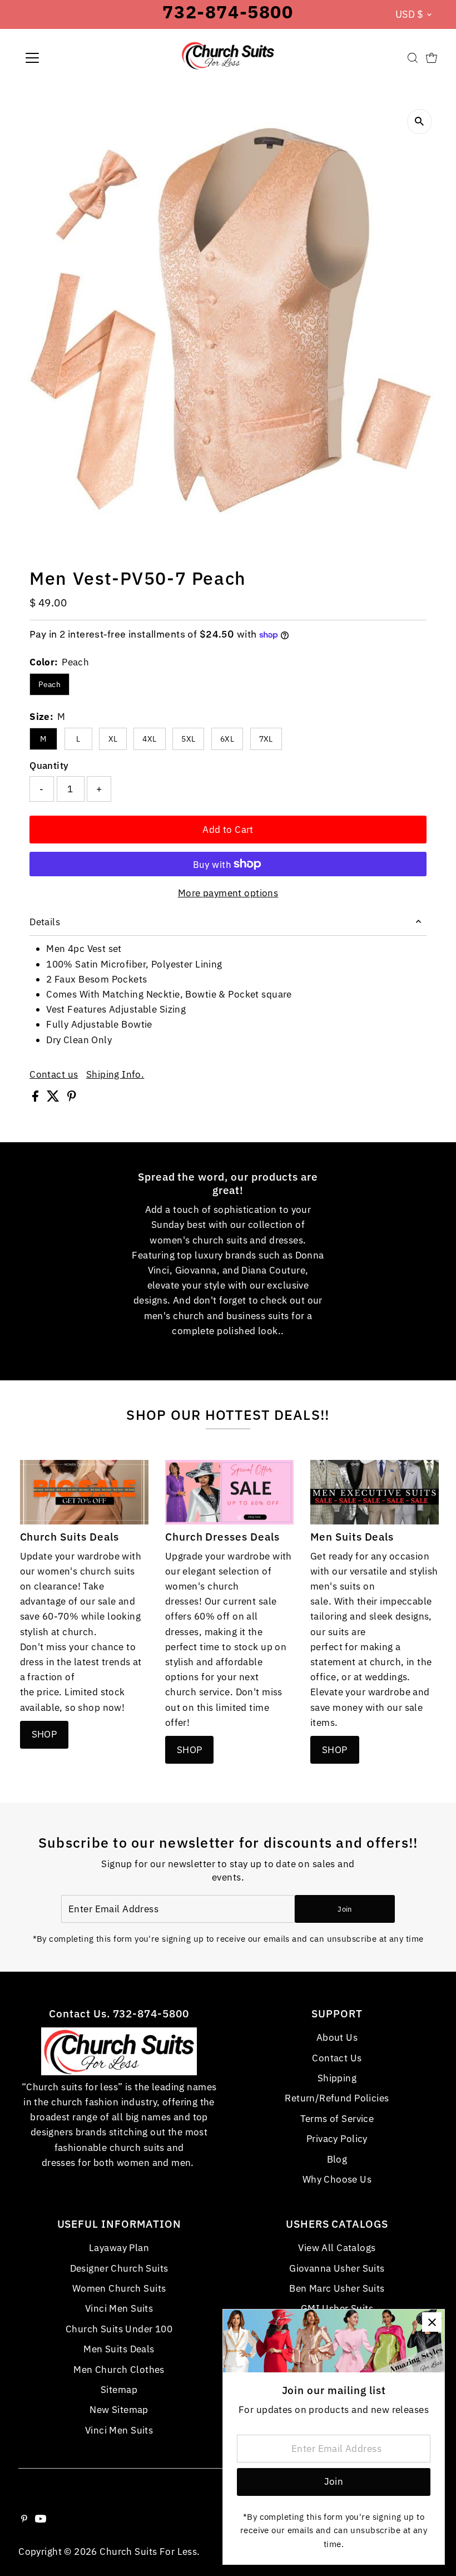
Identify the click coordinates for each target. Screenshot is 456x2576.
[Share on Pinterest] (72, 1098)
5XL (188, 739)
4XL (149, 739)
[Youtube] (41, 2519)
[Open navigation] (68, 58)
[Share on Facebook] (36, 1098)
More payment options (228, 893)
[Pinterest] (24, 2519)
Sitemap (119, 2390)
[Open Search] (413, 58)
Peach (49, 684)
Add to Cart (228, 830)
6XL (227, 739)
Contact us (54, 1075)
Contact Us (337, 2058)
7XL (266, 739)
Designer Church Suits (119, 2268)
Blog (337, 2159)
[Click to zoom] (420, 122)
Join (345, 1909)
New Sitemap (119, 2410)
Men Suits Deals (119, 2349)
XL (113, 739)
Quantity (49, 766)
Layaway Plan (119, 2248)
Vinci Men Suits (119, 2308)
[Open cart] (432, 58)
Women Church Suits (119, 2288)
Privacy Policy (337, 2139)
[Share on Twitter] (54, 1098)
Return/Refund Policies (337, 2098)
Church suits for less (148, 2552)
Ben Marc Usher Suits (337, 2288)
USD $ (410, 14)
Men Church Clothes (119, 2370)
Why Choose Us (337, 2179)
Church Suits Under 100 (119, 2329)
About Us (337, 2037)
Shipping (337, 2078)
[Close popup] (432, 2322)
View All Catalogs (337, 2248)
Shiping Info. (115, 1075)
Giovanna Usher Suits (337, 2268)
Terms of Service (337, 2119)
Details (45, 922)
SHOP (44, 1734)
